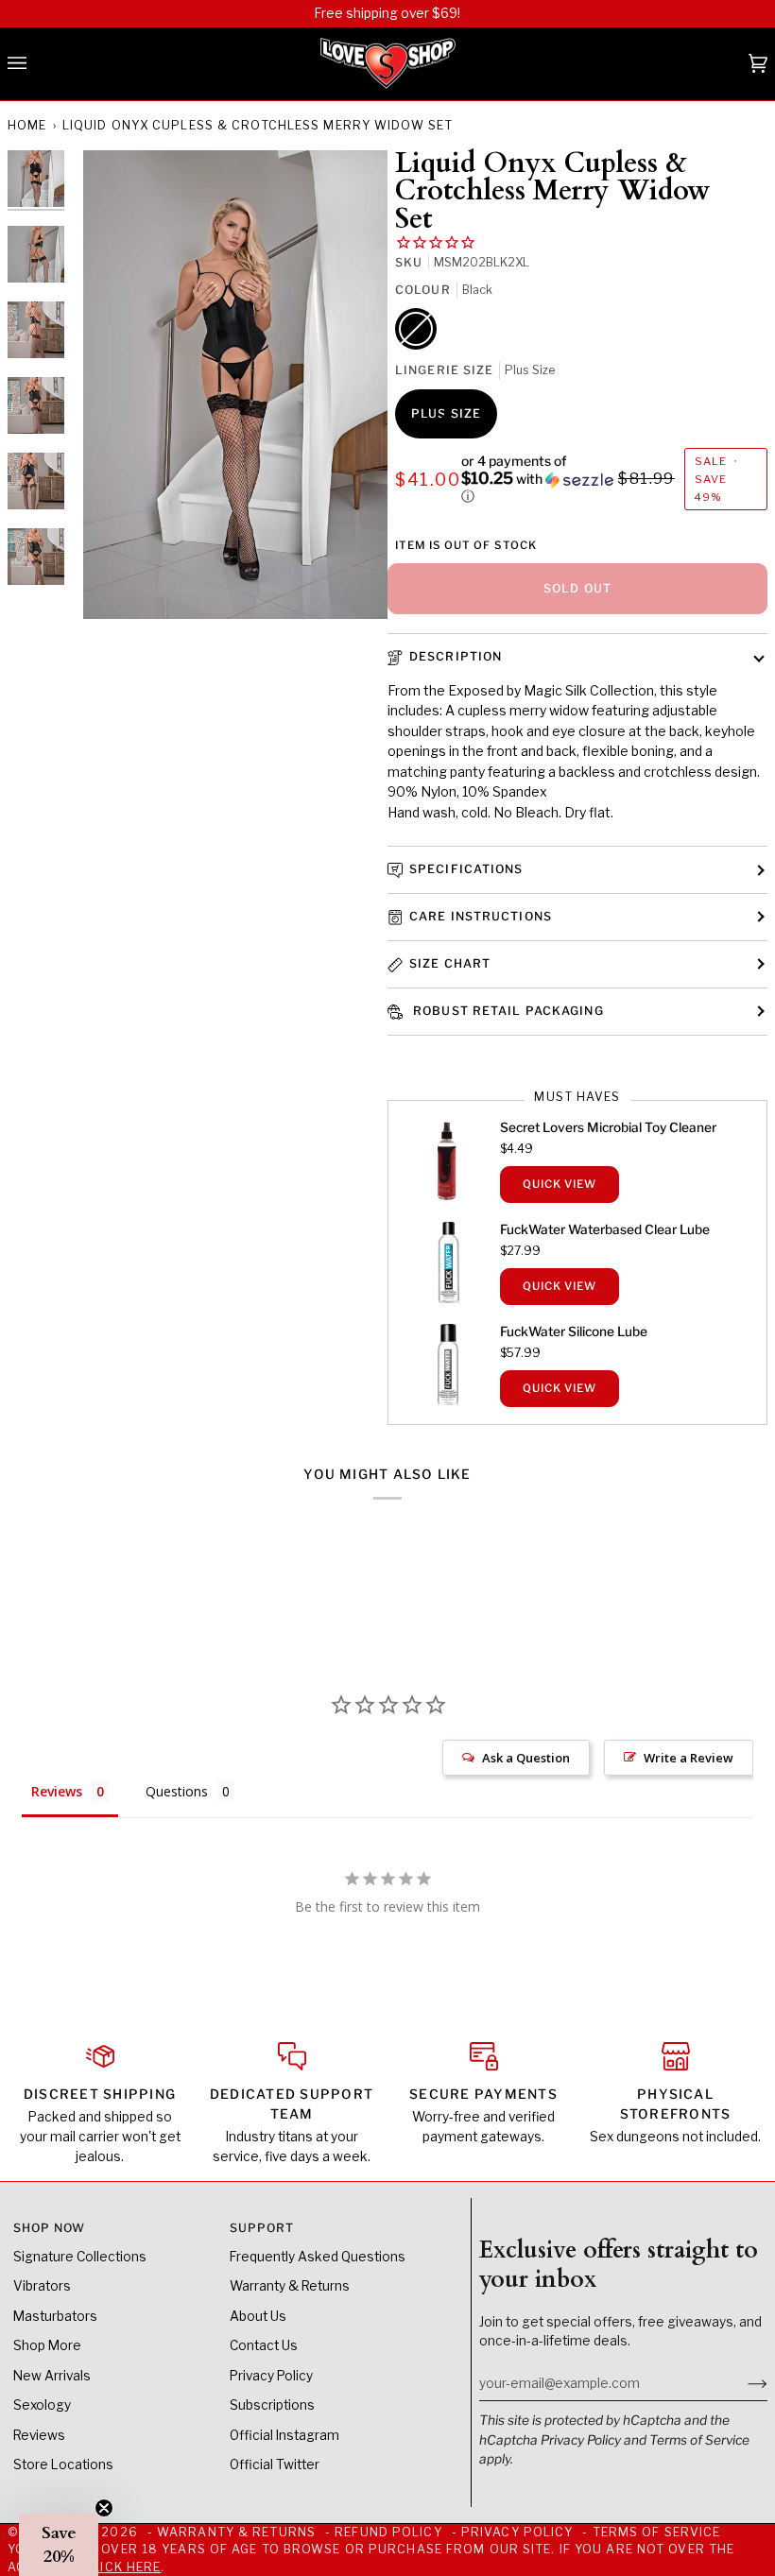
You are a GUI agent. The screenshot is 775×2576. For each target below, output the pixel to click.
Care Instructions (481, 916)
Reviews (39, 2435)
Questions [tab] (177, 1791)
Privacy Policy (581, 2440)
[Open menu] (36, 64)
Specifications (466, 869)
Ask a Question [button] (526, 1758)
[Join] (742, 2383)
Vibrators (42, 2286)
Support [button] (262, 2228)
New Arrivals (52, 2376)
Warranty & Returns (290, 2286)
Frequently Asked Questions (318, 2257)
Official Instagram (284, 2435)
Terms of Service (699, 2440)
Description (456, 656)
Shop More (47, 2345)
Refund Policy (388, 2532)
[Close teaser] (104, 2508)
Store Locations (63, 2464)
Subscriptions (272, 2405)
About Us (258, 2316)
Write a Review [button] (689, 1758)
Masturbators (55, 2316)
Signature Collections (80, 2257)
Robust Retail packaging (507, 1011)
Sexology (42, 2405)
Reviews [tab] (57, 1791)
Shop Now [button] (50, 2228)
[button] (538, 479)
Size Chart (450, 963)
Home (27, 125)
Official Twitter (275, 2464)
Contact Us (264, 2345)
